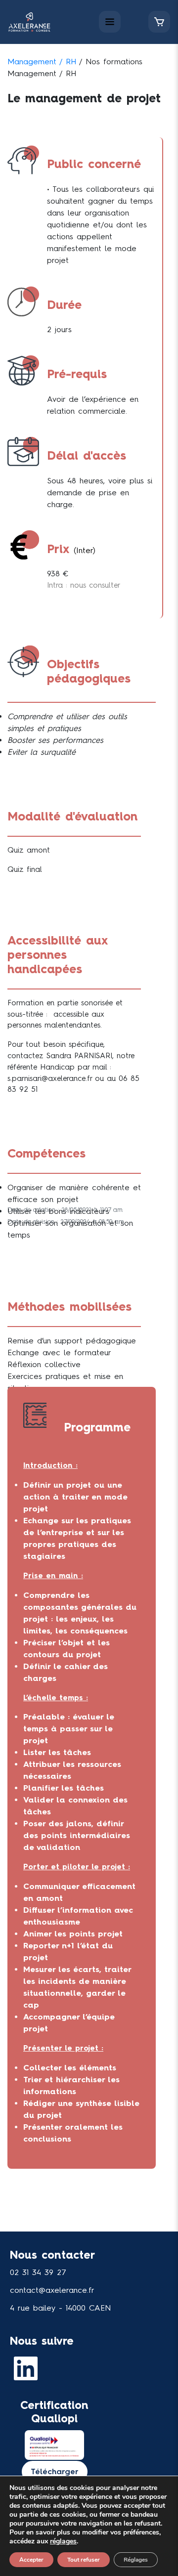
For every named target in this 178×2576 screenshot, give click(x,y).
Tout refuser (84, 2560)
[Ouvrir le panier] (159, 22)
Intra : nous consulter (84, 585)
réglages (63, 2541)
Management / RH (42, 62)
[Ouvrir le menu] (110, 22)
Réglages (136, 2560)
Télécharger (55, 2471)
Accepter (31, 2560)
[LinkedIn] (28, 2368)
